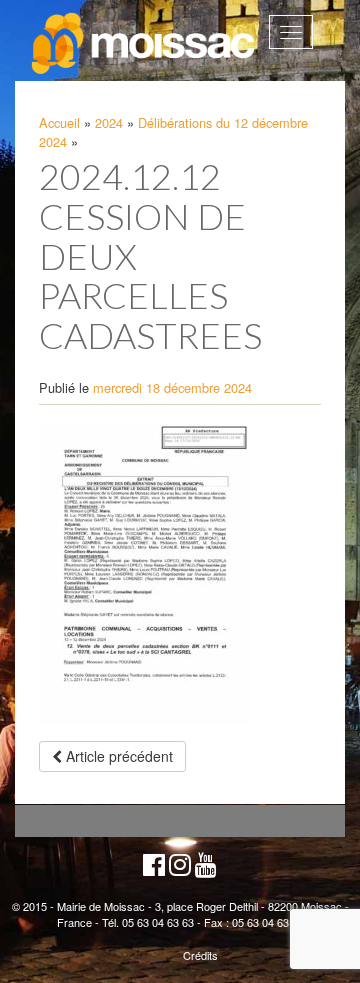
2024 (109, 122)
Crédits (200, 955)
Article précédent (117, 756)
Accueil (59, 122)
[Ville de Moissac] (144, 44)
